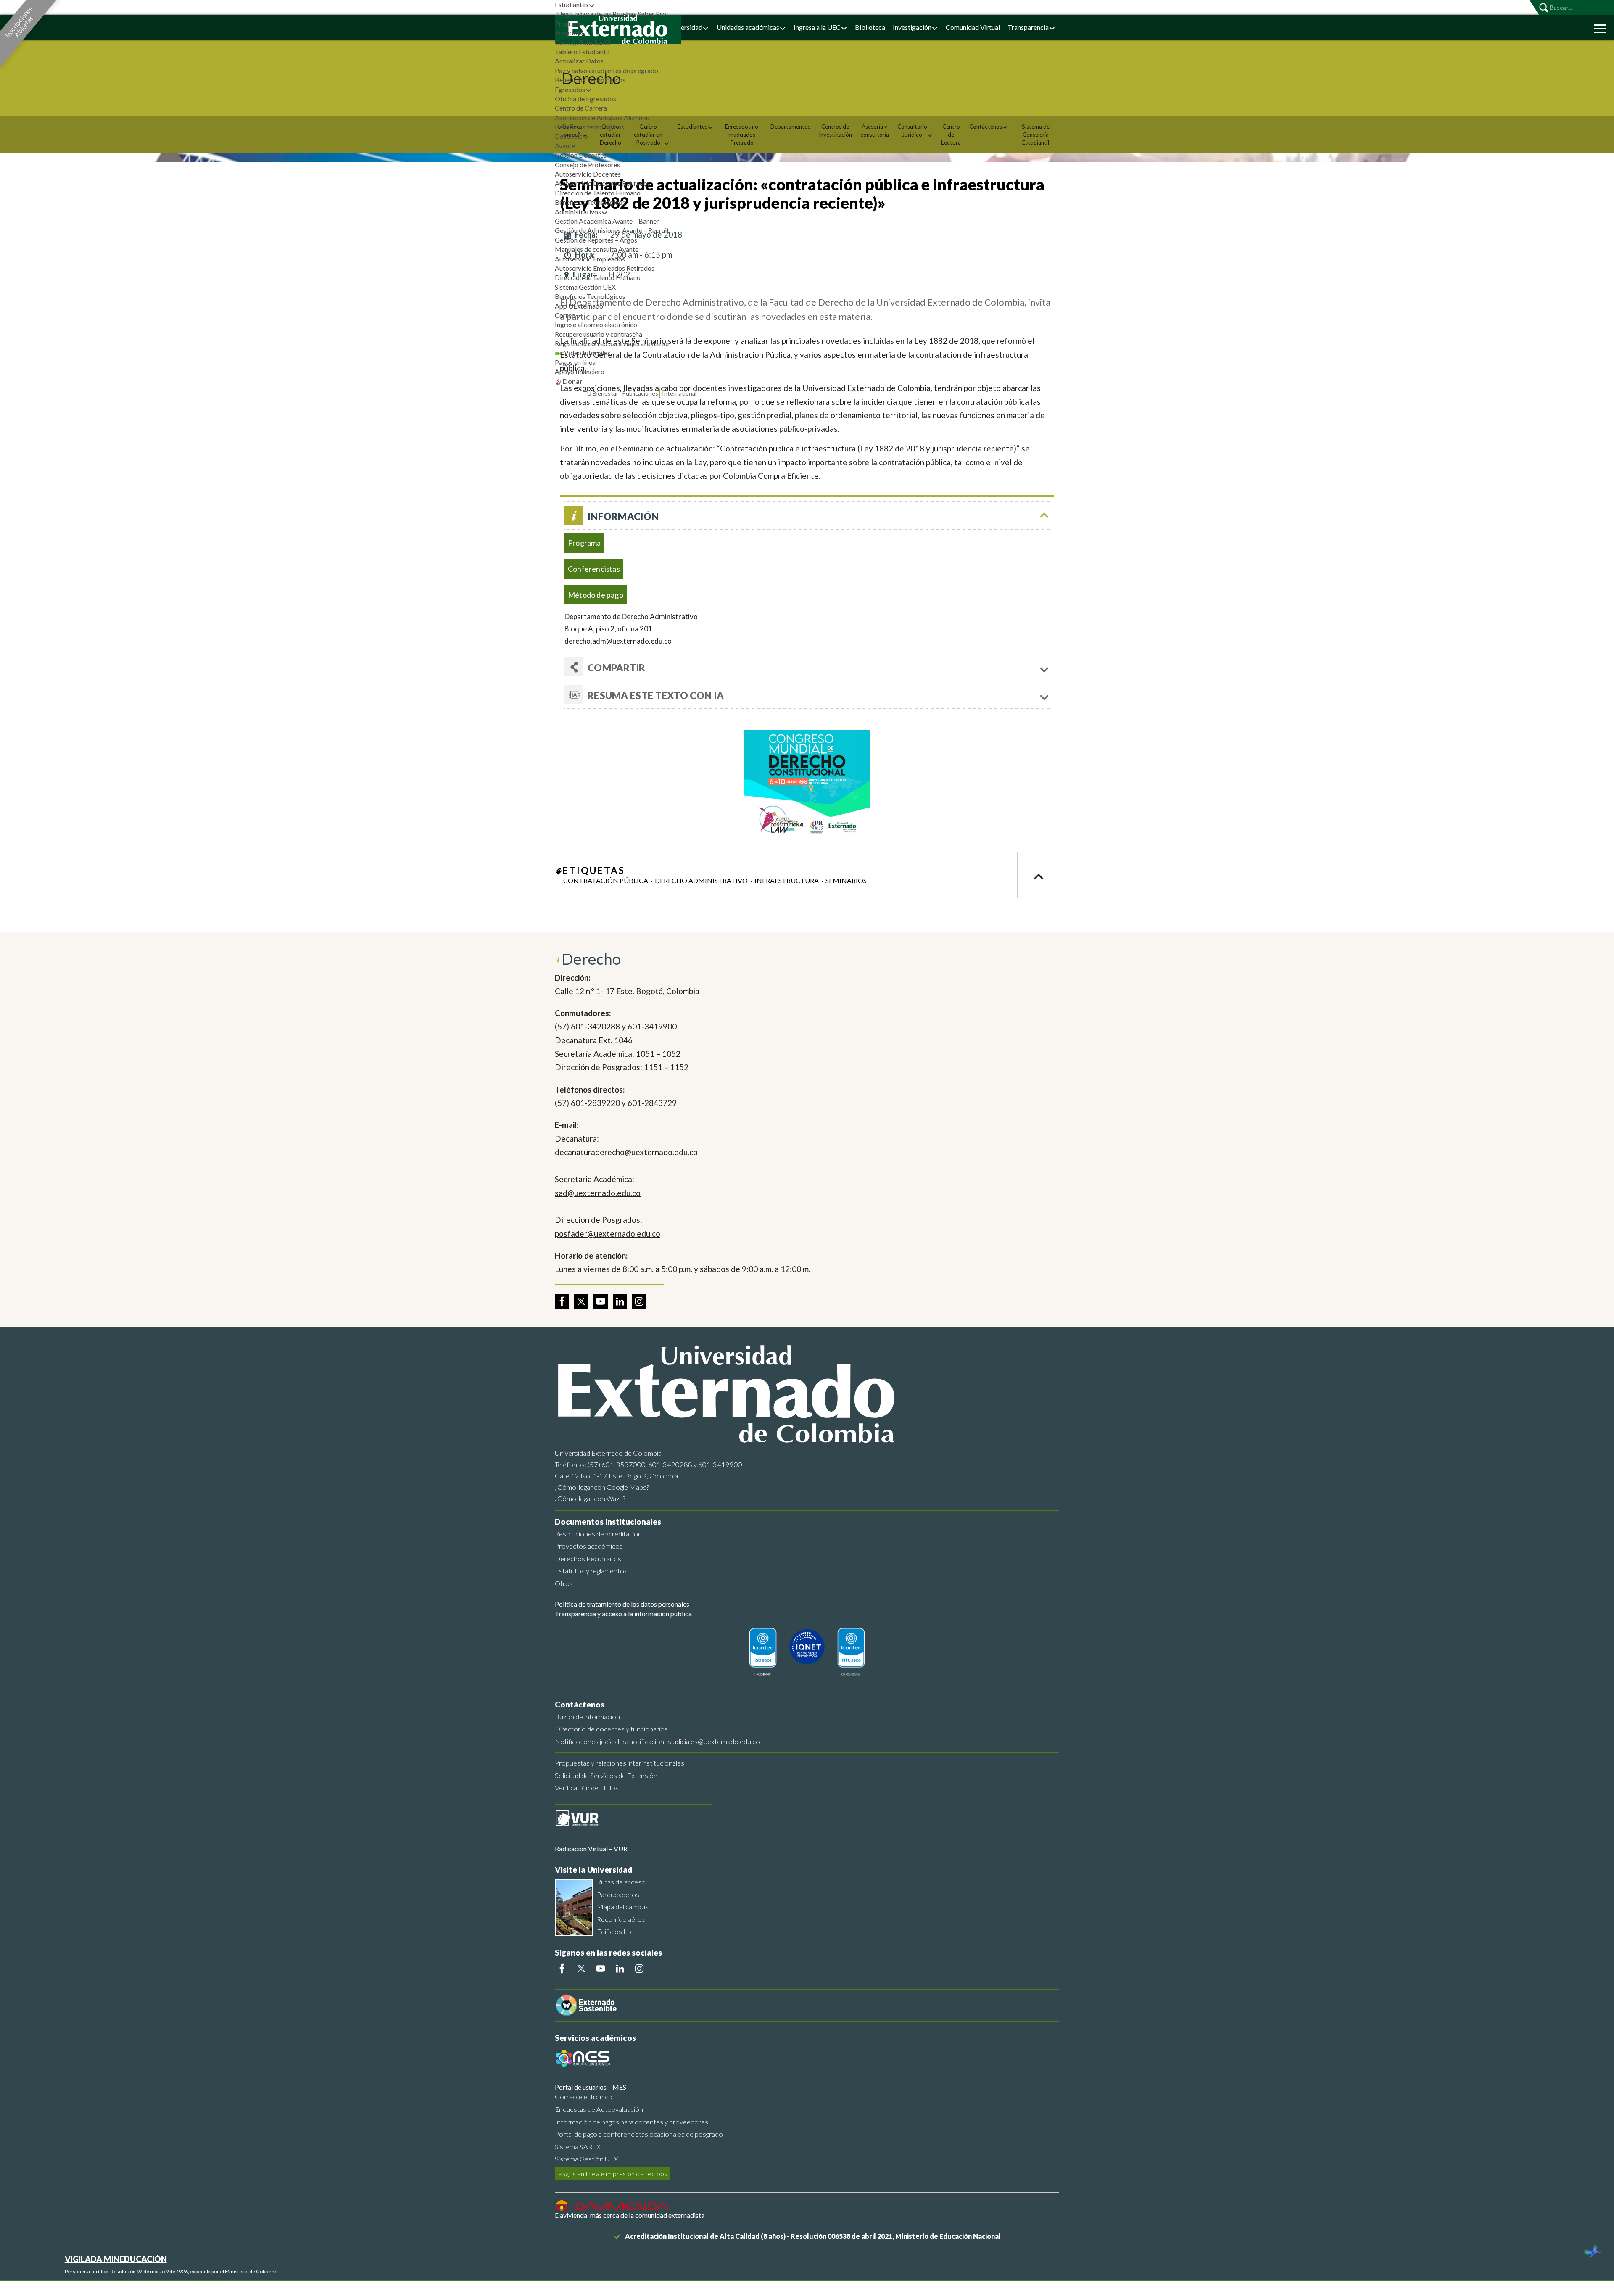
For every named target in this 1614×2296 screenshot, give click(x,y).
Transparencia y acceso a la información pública (623, 1614)
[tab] (807, 695)
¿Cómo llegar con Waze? (590, 1498)
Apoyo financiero (580, 371)
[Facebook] (562, 1969)
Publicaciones (640, 393)
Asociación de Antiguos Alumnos (602, 117)
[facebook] (562, 1301)
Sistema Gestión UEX (585, 287)
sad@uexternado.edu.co (598, 1193)
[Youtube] (601, 1969)
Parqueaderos (618, 1894)
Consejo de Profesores (587, 165)
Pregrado (568, 23)
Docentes (569, 136)
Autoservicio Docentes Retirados (603, 183)
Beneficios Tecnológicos (590, 80)
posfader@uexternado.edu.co (608, 1234)
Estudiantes (572, 4)
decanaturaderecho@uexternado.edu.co (626, 1152)
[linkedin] (620, 1301)
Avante (565, 146)
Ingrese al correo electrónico (596, 324)
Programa (584, 543)
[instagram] (639, 1301)
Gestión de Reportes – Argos (596, 240)
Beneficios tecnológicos (589, 127)
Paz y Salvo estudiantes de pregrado (607, 70)
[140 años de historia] (1592, 2252)
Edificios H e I (617, 1931)
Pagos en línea (575, 362)
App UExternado (579, 306)
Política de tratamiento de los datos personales (622, 1604)
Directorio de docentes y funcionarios (611, 1729)
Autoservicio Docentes (588, 174)
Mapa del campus (623, 1907)
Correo (565, 315)
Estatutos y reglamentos (591, 1571)
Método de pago (596, 595)
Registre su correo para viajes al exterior (612, 343)
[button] (1598, 28)
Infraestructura (787, 880)
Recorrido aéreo (621, 1919)
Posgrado (569, 33)
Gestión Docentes (581, 155)
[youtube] (601, 1301)
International (679, 393)
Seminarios (846, 880)
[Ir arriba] (1038, 875)
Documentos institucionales (608, 1521)
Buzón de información (587, 1717)
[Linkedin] (620, 1969)
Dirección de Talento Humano (598, 193)
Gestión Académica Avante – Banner (607, 221)
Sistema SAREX (578, 2147)
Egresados (570, 89)
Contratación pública (606, 880)
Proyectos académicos (589, 1546)
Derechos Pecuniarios (588, 1558)
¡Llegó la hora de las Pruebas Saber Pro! (612, 14)
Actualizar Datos (579, 61)
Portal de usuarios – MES (591, 2087)
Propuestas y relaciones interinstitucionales (620, 1763)
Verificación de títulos (587, 1788)
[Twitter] (581, 1969)
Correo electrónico (584, 2097)
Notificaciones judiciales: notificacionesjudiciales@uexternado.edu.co (657, 1741)
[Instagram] (639, 1969)
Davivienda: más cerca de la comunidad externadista (630, 2215)
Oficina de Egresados (585, 99)
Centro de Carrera (581, 108)
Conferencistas (594, 569)
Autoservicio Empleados (590, 259)
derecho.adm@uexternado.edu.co (618, 641)
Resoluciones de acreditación (598, 1534)
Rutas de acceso (621, 1882)
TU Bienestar (601, 393)
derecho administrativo (701, 880)
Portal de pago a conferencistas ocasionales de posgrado (639, 2134)
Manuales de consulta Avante (597, 249)
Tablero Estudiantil (582, 51)
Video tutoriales (587, 352)
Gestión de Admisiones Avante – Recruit (612, 230)
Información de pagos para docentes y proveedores (632, 2122)
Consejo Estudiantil (583, 42)
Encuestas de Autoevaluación (599, 2109)
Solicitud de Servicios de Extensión (606, 1775)
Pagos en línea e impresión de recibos (613, 2173)
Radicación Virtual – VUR (591, 1849)
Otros (564, 1583)
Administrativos (578, 212)
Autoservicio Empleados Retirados (605, 268)
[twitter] (581, 1301)
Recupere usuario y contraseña (599, 334)
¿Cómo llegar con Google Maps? (602, 1487)
